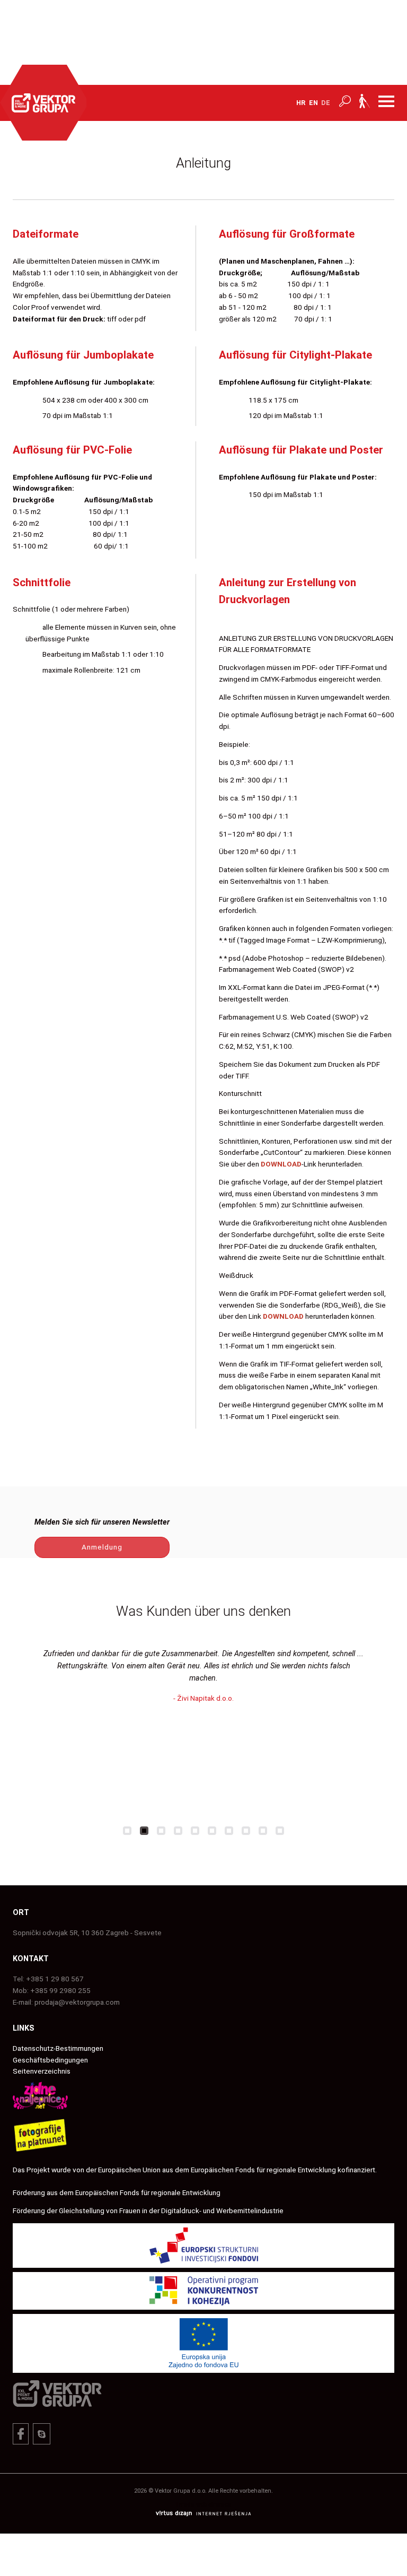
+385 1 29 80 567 (55, 1979)
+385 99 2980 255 (60, 1990)
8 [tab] (246, 1831)
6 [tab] (212, 1831)
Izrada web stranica (204, 2505)
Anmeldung (102, 1547)
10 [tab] (280, 1831)
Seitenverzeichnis (42, 2071)
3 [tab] (161, 1831)
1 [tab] (127, 1831)
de (326, 103)
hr (301, 103)
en (313, 103)
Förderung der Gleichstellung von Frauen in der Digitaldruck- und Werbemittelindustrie (148, 2211)
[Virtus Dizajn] (203, 2515)
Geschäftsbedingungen (50, 2060)
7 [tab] (229, 1831)
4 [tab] (178, 1831)
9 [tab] (263, 1831)
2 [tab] (144, 1831)
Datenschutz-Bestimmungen (58, 2048)
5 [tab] (195, 1831)
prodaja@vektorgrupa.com (77, 2002)
